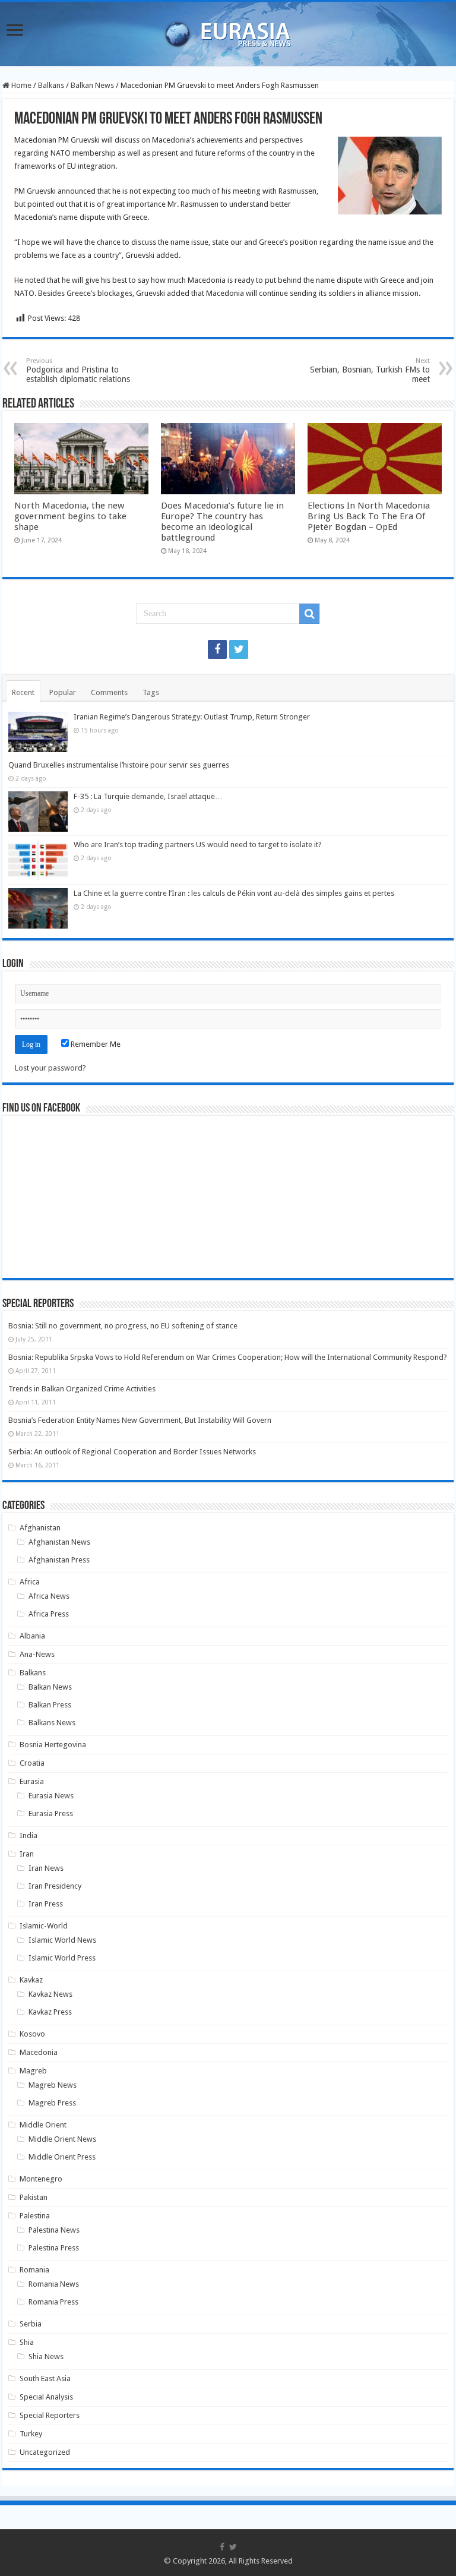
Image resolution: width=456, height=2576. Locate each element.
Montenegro (41, 2179)
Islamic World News (62, 1940)
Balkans (51, 85)
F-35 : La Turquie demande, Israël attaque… (148, 796)
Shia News (46, 2356)
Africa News (49, 1596)
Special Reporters (50, 2415)
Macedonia (39, 2052)
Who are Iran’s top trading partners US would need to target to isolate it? (198, 845)
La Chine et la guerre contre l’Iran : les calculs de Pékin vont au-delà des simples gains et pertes (234, 893)
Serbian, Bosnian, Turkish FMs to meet (370, 370)
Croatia (32, 1763)
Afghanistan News (59, 1542)
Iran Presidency (55, 1886)
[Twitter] (239, 649)
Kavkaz (31, 1980)
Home (20, 85)
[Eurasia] (228, 31)
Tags (151, 692)
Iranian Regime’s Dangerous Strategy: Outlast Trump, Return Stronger (192, 717)
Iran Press (46, 1904)
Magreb (33, 2071)
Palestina (35, 2216)
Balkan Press (50, 1705)
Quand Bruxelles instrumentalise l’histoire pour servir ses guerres (119, 765)
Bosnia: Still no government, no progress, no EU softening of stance (123, 1326)
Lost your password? (50, 1068)
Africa (30, 1582)
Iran (27, 1854)
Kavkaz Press (50, 2012)
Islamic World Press (62, 1958)
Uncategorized (45, 2452)
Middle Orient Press (62, 2157)
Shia (27, 2342)
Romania (34, 2270)
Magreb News (53, 2085)
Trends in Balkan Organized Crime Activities (82, 1389)
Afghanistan (40, 1528)
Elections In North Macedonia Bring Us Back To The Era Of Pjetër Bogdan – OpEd (369, 516)
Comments (109, 692)
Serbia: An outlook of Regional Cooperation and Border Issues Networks (132, 1452)
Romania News (54, 2284)
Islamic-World (44, 1926)
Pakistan (34, 2197)
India (28, 1835)
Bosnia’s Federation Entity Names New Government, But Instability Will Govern (140, 1420)
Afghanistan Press (59, 1560)
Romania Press (53, 2302)
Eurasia (32, 1781)
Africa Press (49, 1614)
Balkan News (92, 85)
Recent (23, 692)
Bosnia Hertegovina (53, 1745)
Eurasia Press (51, 1813)
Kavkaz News (50, 1994)
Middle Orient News (62, 2139)
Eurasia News (51, 1796)
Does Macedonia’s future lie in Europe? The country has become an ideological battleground (222, 522)
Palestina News (54, 2230)
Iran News (46, 1868)
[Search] (309, 614)
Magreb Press (52, 2103)
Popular (63, 692)
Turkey (31, 2434)
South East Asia (45, 2378)
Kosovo (32, 2034)
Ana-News (37, 1654)
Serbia (31, 2324)
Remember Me (95, 1044)
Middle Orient (43, 2125)
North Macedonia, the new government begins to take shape (70, 516)
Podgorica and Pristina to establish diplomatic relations (78, 370)
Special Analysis (46, 2397)
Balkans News (52, 1723)
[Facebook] (217, 649)
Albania (32, 1636)
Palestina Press (54, 2248)
